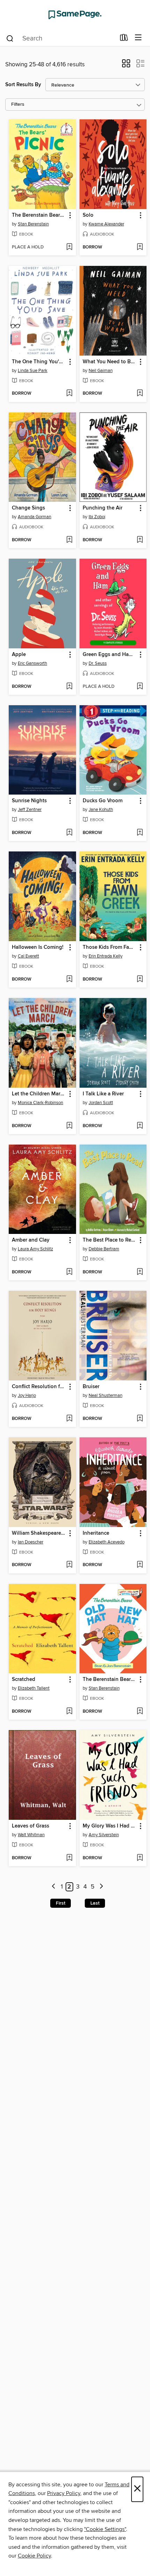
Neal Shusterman (106, 1395)
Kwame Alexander (106, 224)
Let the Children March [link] (39, 1094)
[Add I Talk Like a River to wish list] (140, 1126)
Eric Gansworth (32, 663)
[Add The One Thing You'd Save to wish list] (69, 394)
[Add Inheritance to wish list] (140, 1565)
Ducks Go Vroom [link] (103, 801)
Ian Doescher (31, 1542)
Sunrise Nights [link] (29, 801)
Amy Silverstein (104, 1835)
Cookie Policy (34, 2556)
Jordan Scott (101, 1103)
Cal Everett (28, 956)
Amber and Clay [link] (31, 1240)
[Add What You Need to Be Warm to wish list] (140, 394)
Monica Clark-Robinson (40, 1103)
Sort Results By (23, 85)
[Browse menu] (138, 38)
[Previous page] (54, 1887)
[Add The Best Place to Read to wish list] (140, 1272)
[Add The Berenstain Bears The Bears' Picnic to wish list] (69, 247)
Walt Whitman (31, 1835)
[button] (126, 66)
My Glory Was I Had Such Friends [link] (110, 1826)
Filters (18, 105)
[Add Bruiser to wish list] (140, 1419)
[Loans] (124, 39)
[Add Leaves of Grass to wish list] (69, 1858)
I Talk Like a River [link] (103, 1094)
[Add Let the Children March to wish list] (69, 1126)
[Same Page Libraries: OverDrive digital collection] (75, 15)
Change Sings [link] (28, 508)
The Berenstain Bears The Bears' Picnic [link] (39, 215)
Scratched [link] (24, 1680)
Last (95, 1903)
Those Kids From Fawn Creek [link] (110, 947)
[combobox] (61, 38)
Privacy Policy (64, 2493)
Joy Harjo (27, 1395)
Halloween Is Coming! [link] (38, 947)
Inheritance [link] (96, 1533)
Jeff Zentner (30, 810)
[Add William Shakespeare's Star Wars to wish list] (69, 1565)
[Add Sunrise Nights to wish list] (69, 833)
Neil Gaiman (101, 371)
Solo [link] (88, 215)
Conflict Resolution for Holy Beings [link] (39, 1387)
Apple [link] (19, 655)
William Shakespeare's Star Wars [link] (39, 1533)
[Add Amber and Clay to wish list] (69, 1272)
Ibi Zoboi (97, 517)
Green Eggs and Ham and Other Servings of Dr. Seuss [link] (110, 655)
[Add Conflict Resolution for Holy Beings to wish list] (69, 1419)
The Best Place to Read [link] (110, 1240)
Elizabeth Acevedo (107, 1542)
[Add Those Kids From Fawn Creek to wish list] (140, 980)
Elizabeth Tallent (34, 1688)
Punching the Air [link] (103, 508)
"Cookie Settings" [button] (105, 2529)
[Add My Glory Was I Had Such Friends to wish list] (140, 1858)
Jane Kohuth (101, 810)
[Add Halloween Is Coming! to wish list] (69, 980)
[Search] (10, 38)
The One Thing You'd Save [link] (39, 362)
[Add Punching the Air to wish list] (140, 540)
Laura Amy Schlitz (35, 1249)
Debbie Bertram (104, 1249)
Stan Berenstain (33, 224)
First (61, 1903)
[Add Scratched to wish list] (69, 1712)
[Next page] (101, 1887)
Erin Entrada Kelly (106, 956)
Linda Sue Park (33, 371)
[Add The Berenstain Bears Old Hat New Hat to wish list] (140, 1712)
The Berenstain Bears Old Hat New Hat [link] (110, 1680)
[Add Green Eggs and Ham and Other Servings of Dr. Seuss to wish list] (140, 687)
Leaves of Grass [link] (31, 1826)
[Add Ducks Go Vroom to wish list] (140, 833)
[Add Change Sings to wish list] (69, 540)
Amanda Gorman (35, 517)
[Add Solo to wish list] (140, 247)
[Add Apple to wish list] (69, 687)
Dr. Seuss (98, 663)
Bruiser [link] (91, 1387)
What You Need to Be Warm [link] (110, 362)
